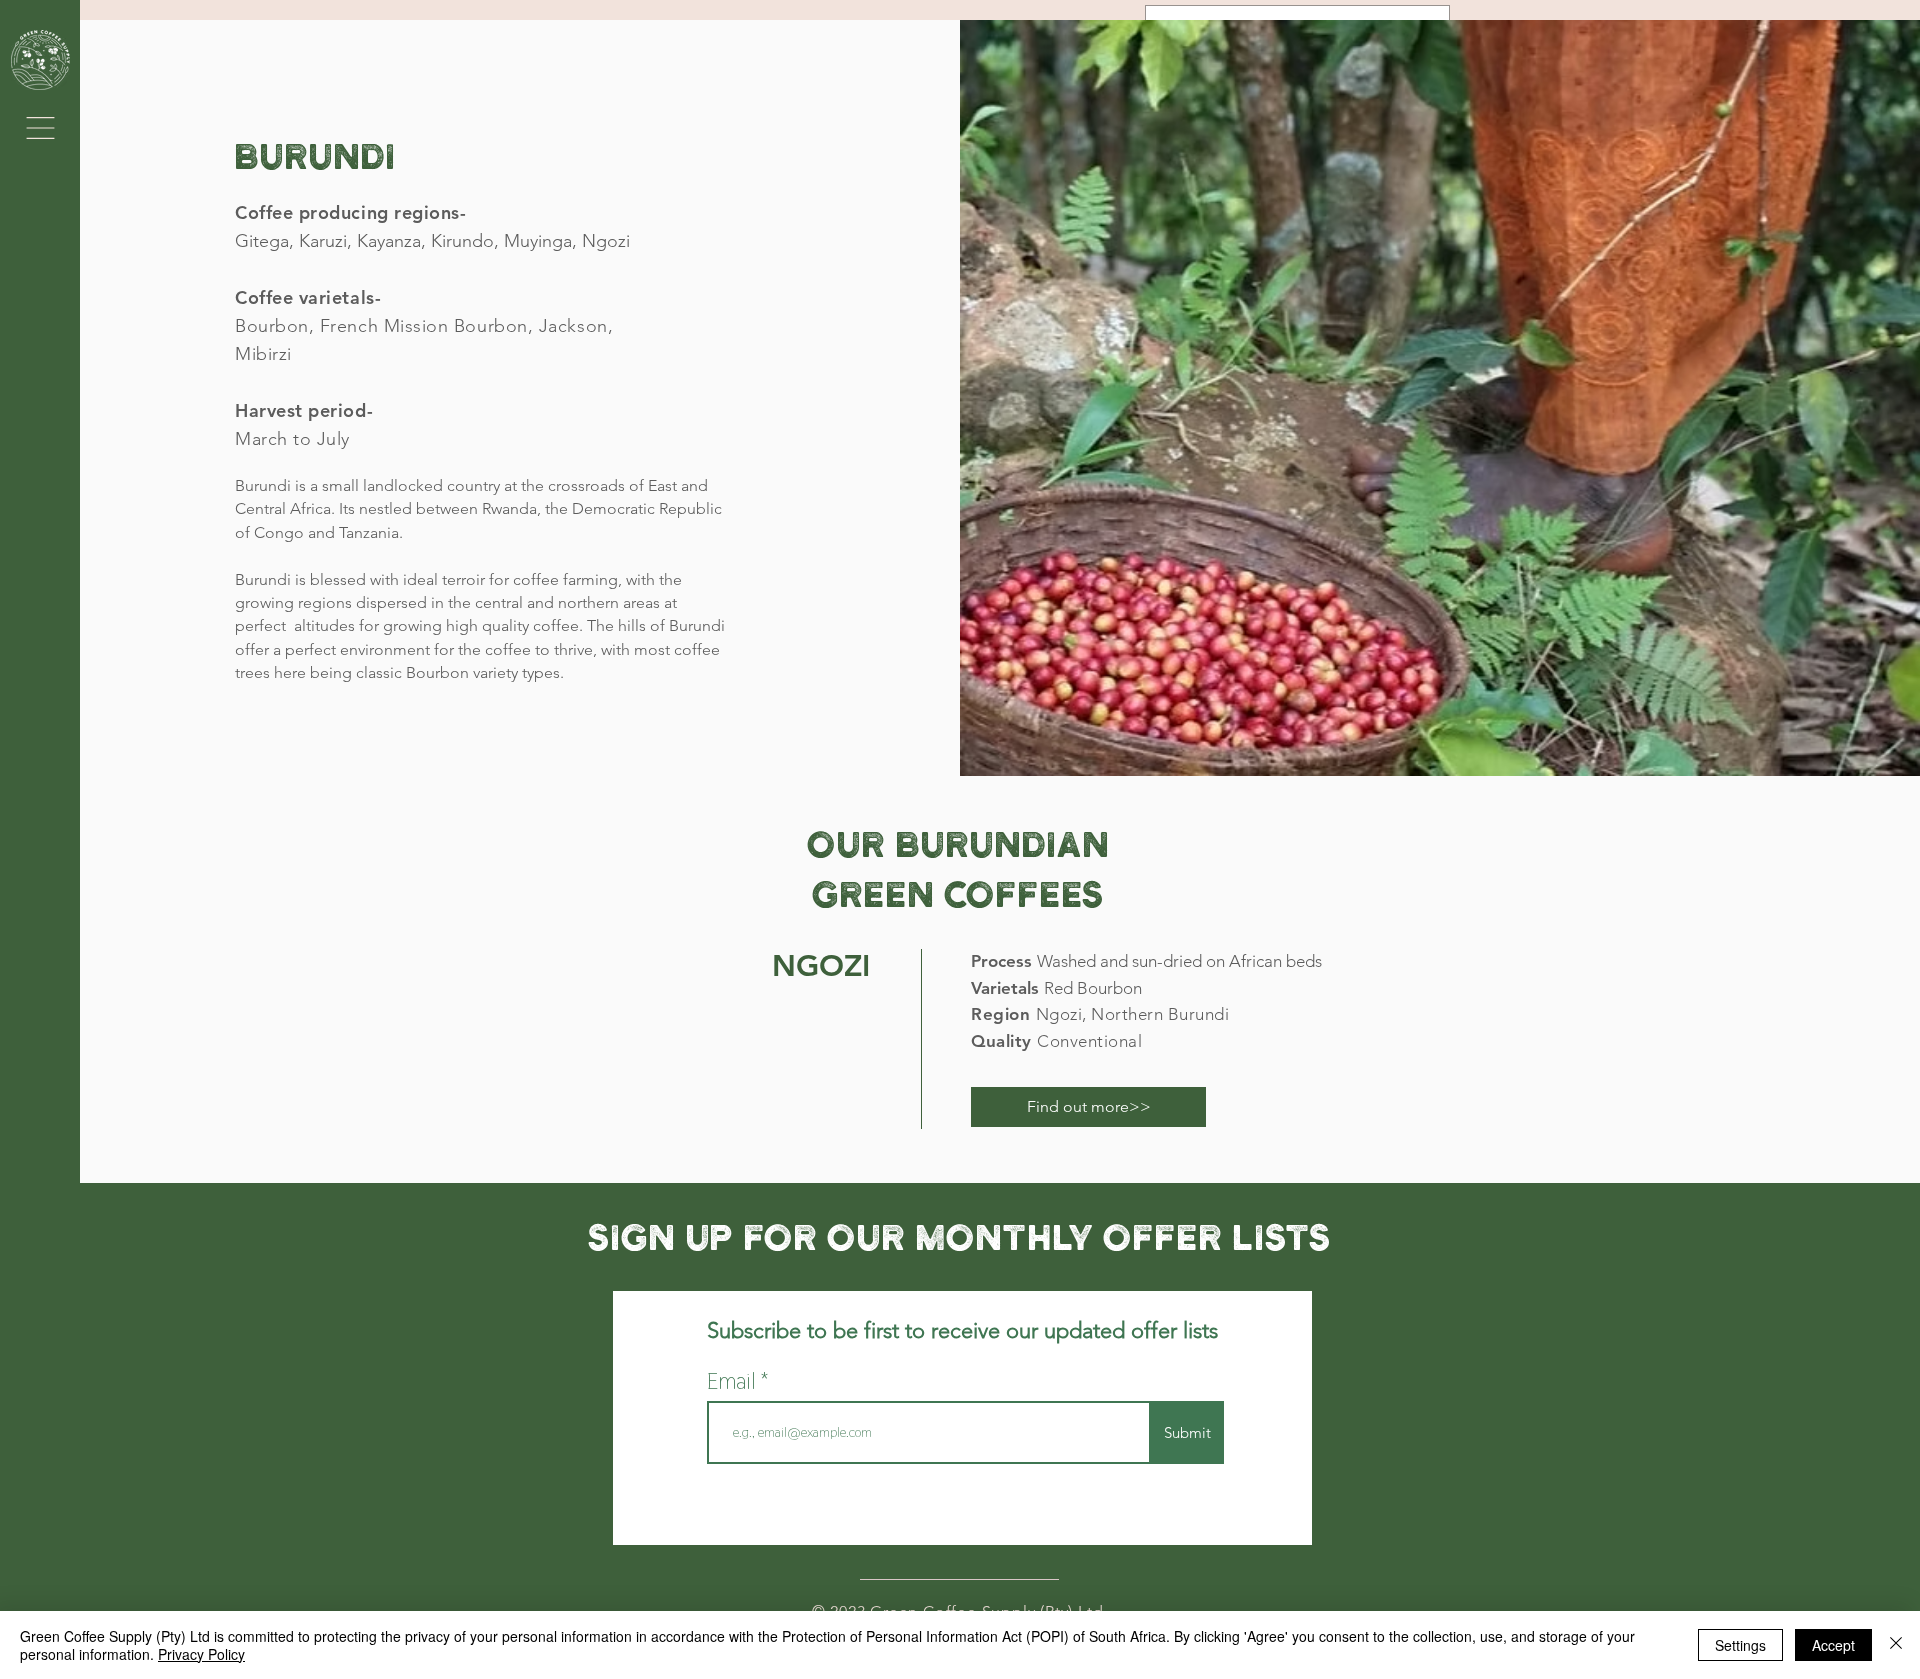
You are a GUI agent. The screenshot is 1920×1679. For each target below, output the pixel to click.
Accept (1833, 1645)
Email (733, 1381)
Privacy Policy (201, 1654)
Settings (1740, 1645)
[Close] (1896, 1645)
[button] (40, 128)
